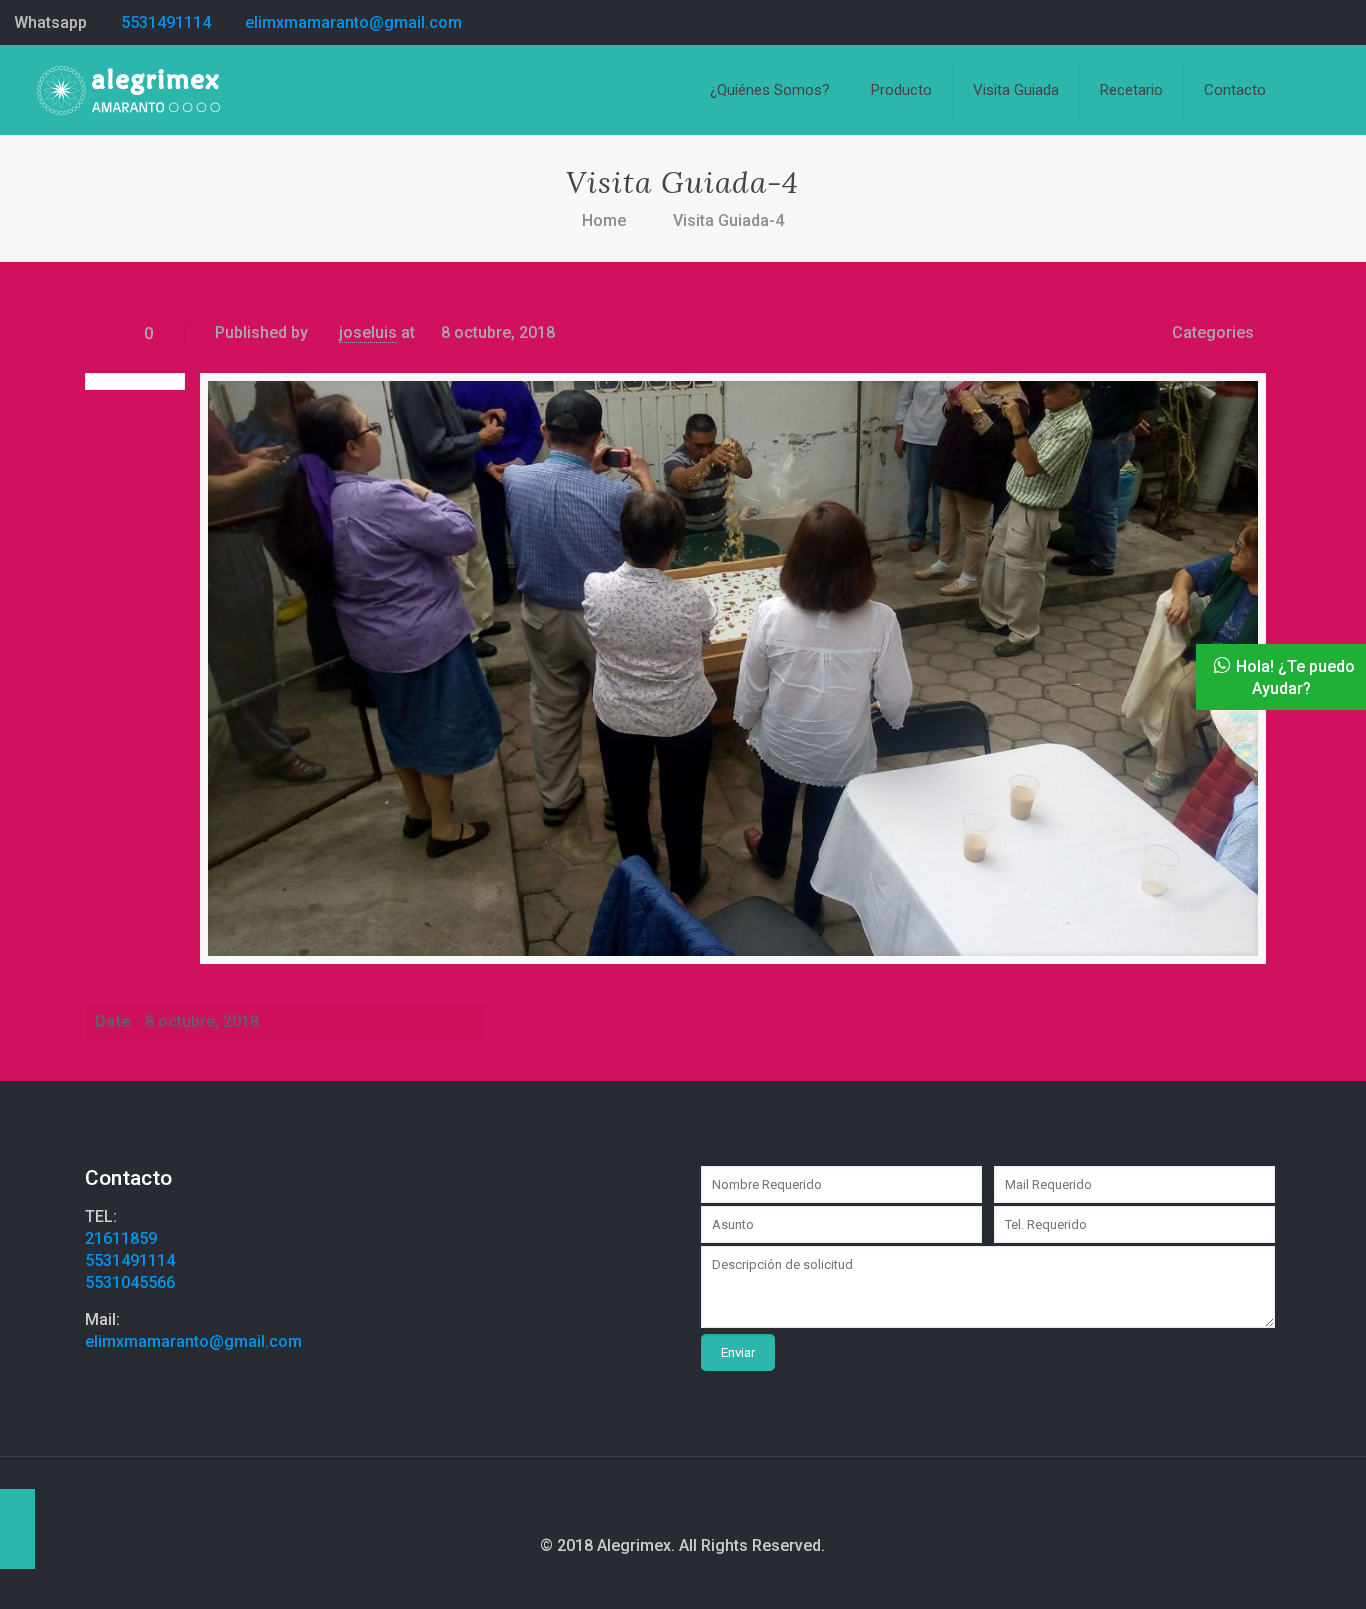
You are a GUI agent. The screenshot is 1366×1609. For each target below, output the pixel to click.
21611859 (121, 1238)
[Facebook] (1341, 23)
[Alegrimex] (128, 90)
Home (604, 220)
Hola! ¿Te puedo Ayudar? (1295, 677)
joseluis (368, 332)
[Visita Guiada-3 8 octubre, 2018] (17, 1529)
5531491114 (166, 22)
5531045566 (130, 1282)
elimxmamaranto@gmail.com (353, 22)
